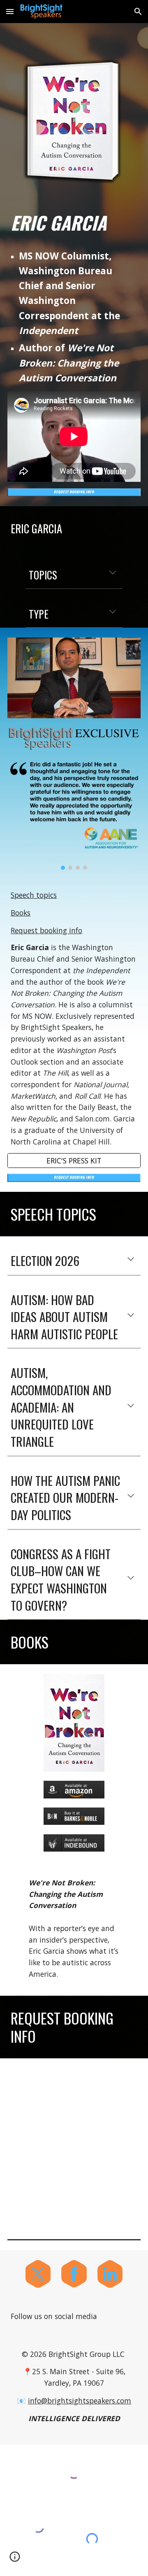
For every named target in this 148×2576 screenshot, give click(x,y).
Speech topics (34, 895)
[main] (74, 223)
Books (21, 913)
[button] (10, 11)
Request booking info (46, 930)
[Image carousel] (74, 815)
